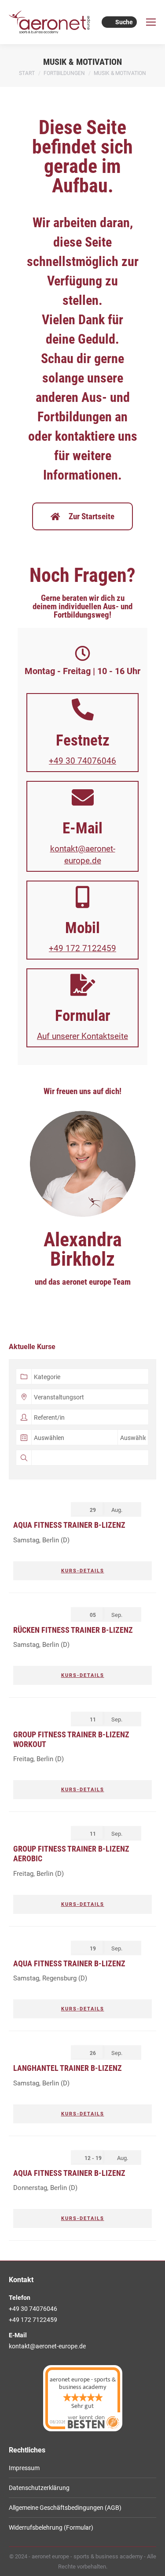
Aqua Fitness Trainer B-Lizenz (69, 1525)
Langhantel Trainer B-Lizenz (68, 2068)
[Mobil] (83, 897)
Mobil (82, 928)
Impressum (24, 2468)
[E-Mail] (83, 797)
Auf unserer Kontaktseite (82, 1036)
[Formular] (83, 985)
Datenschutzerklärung (39, 2488)
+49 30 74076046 (82, 761)
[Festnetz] (83, 709)
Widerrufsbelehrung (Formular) (51, 2527)
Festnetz (83, 741)
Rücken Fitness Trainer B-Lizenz (73, 1630)
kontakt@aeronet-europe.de (47, 2346)
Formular (83, 1016)
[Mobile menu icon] (151, 22)
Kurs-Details (83, 1571)
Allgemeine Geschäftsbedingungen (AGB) (65, 2508)
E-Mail (82, 828)
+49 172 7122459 (82, 948)
